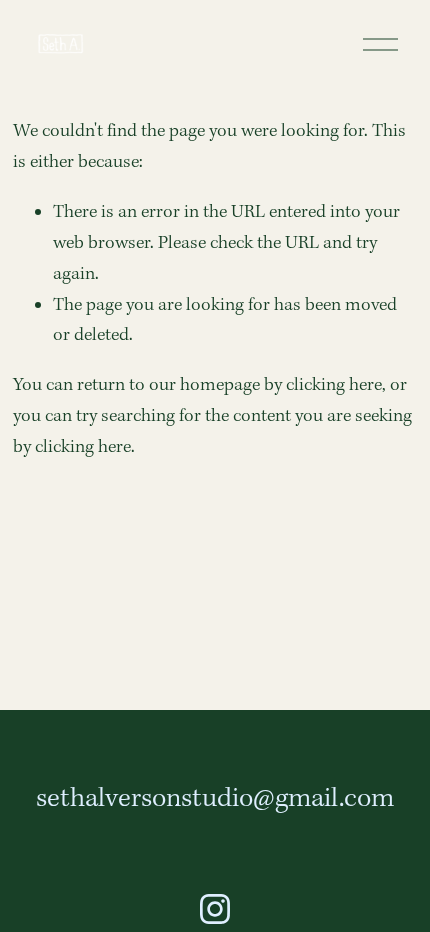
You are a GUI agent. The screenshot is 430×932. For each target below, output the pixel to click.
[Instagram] (215, 909)
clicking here (334, 385)
